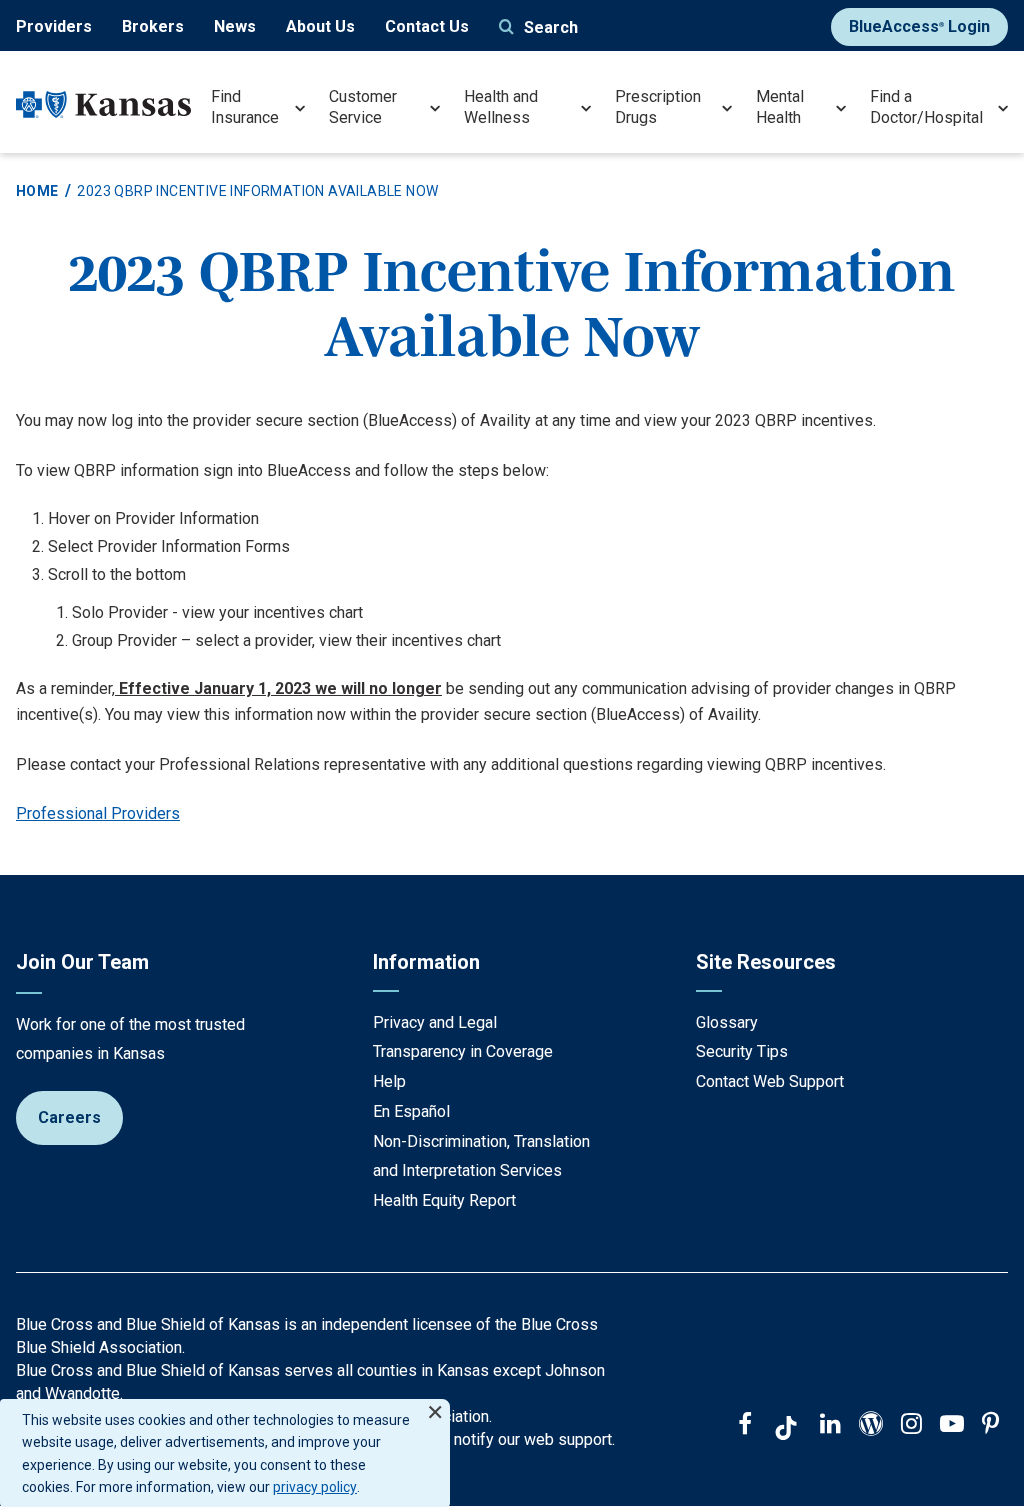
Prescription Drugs (658, 107)
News (235, 26)
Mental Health (780, 107)
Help (389, 1081)
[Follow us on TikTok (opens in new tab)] (786, 1431)
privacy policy (315, 1487)
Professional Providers (98, 813)
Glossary (727, 1022)
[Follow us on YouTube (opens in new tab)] (952, 1426)
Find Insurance (245, 107)
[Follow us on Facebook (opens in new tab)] (745, 1426)
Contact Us (427, 26)
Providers (54, 26)
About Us (320, 26)
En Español (411, 1111)
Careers (69, 1117)
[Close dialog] (435, 1403)
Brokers (153, 26)
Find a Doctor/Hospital (926, 107)
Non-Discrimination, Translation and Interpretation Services (481, 1156)
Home (37, 191)
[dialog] (225, 1453)
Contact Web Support (770, 1081)
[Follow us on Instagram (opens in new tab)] (911, 1426)
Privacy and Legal (435, 1022)
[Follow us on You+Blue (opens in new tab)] (871, 1426)
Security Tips (742, 1051)
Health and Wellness (501, 107)
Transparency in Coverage (463, 1051)
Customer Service (363, 107)
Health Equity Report (444, 1200)
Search (551, 27)
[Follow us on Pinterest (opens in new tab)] (990, 1426)
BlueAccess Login (919, 26)
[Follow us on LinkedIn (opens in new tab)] (830, 1426)
